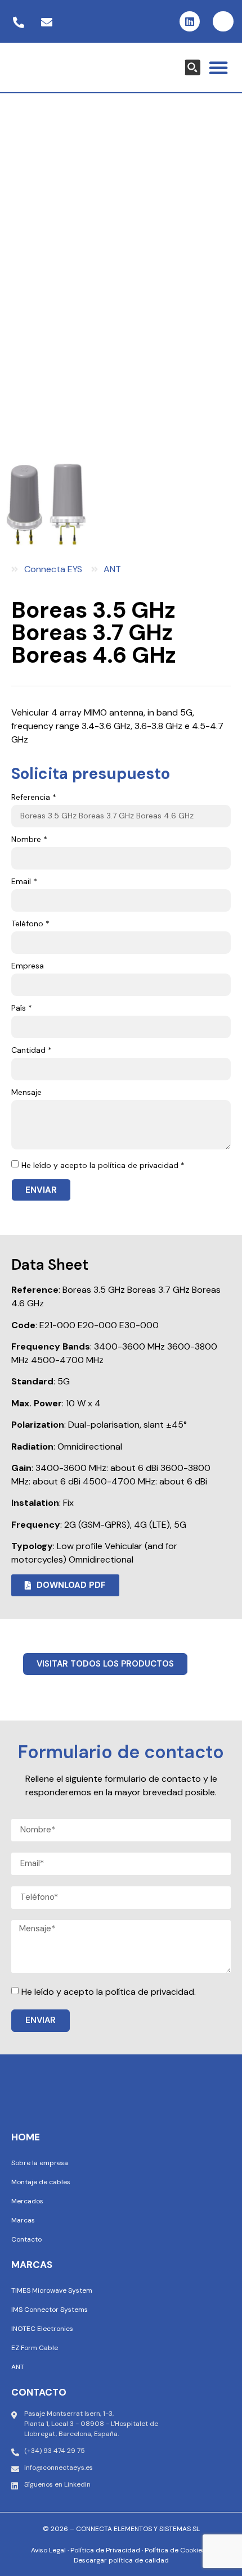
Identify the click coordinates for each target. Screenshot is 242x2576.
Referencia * (34, 798)
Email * (24, 882)
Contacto (26, 2239)
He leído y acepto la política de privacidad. (109, 1992)
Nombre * (29, 840)
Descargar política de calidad (121, 2560)
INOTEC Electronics (42, 2329)
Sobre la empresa (40, 2163)
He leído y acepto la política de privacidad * (103, 1165)
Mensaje (26, 1093)
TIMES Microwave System (52, 2290)
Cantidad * (32, 1051)
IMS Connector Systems (50, 2310)
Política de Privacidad (105, 2550)
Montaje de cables (41, 2182)
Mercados (27, 2201)
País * (22, 1008)
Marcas (23, 2220)
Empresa (28, 966)
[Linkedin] (190, 21)
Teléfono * (30, 924)
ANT (18, 2367)
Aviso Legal (48, 2550)
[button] (218, 67)
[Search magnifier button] (192, 67)
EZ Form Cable (35, 2348)
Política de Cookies (175, 2550)
